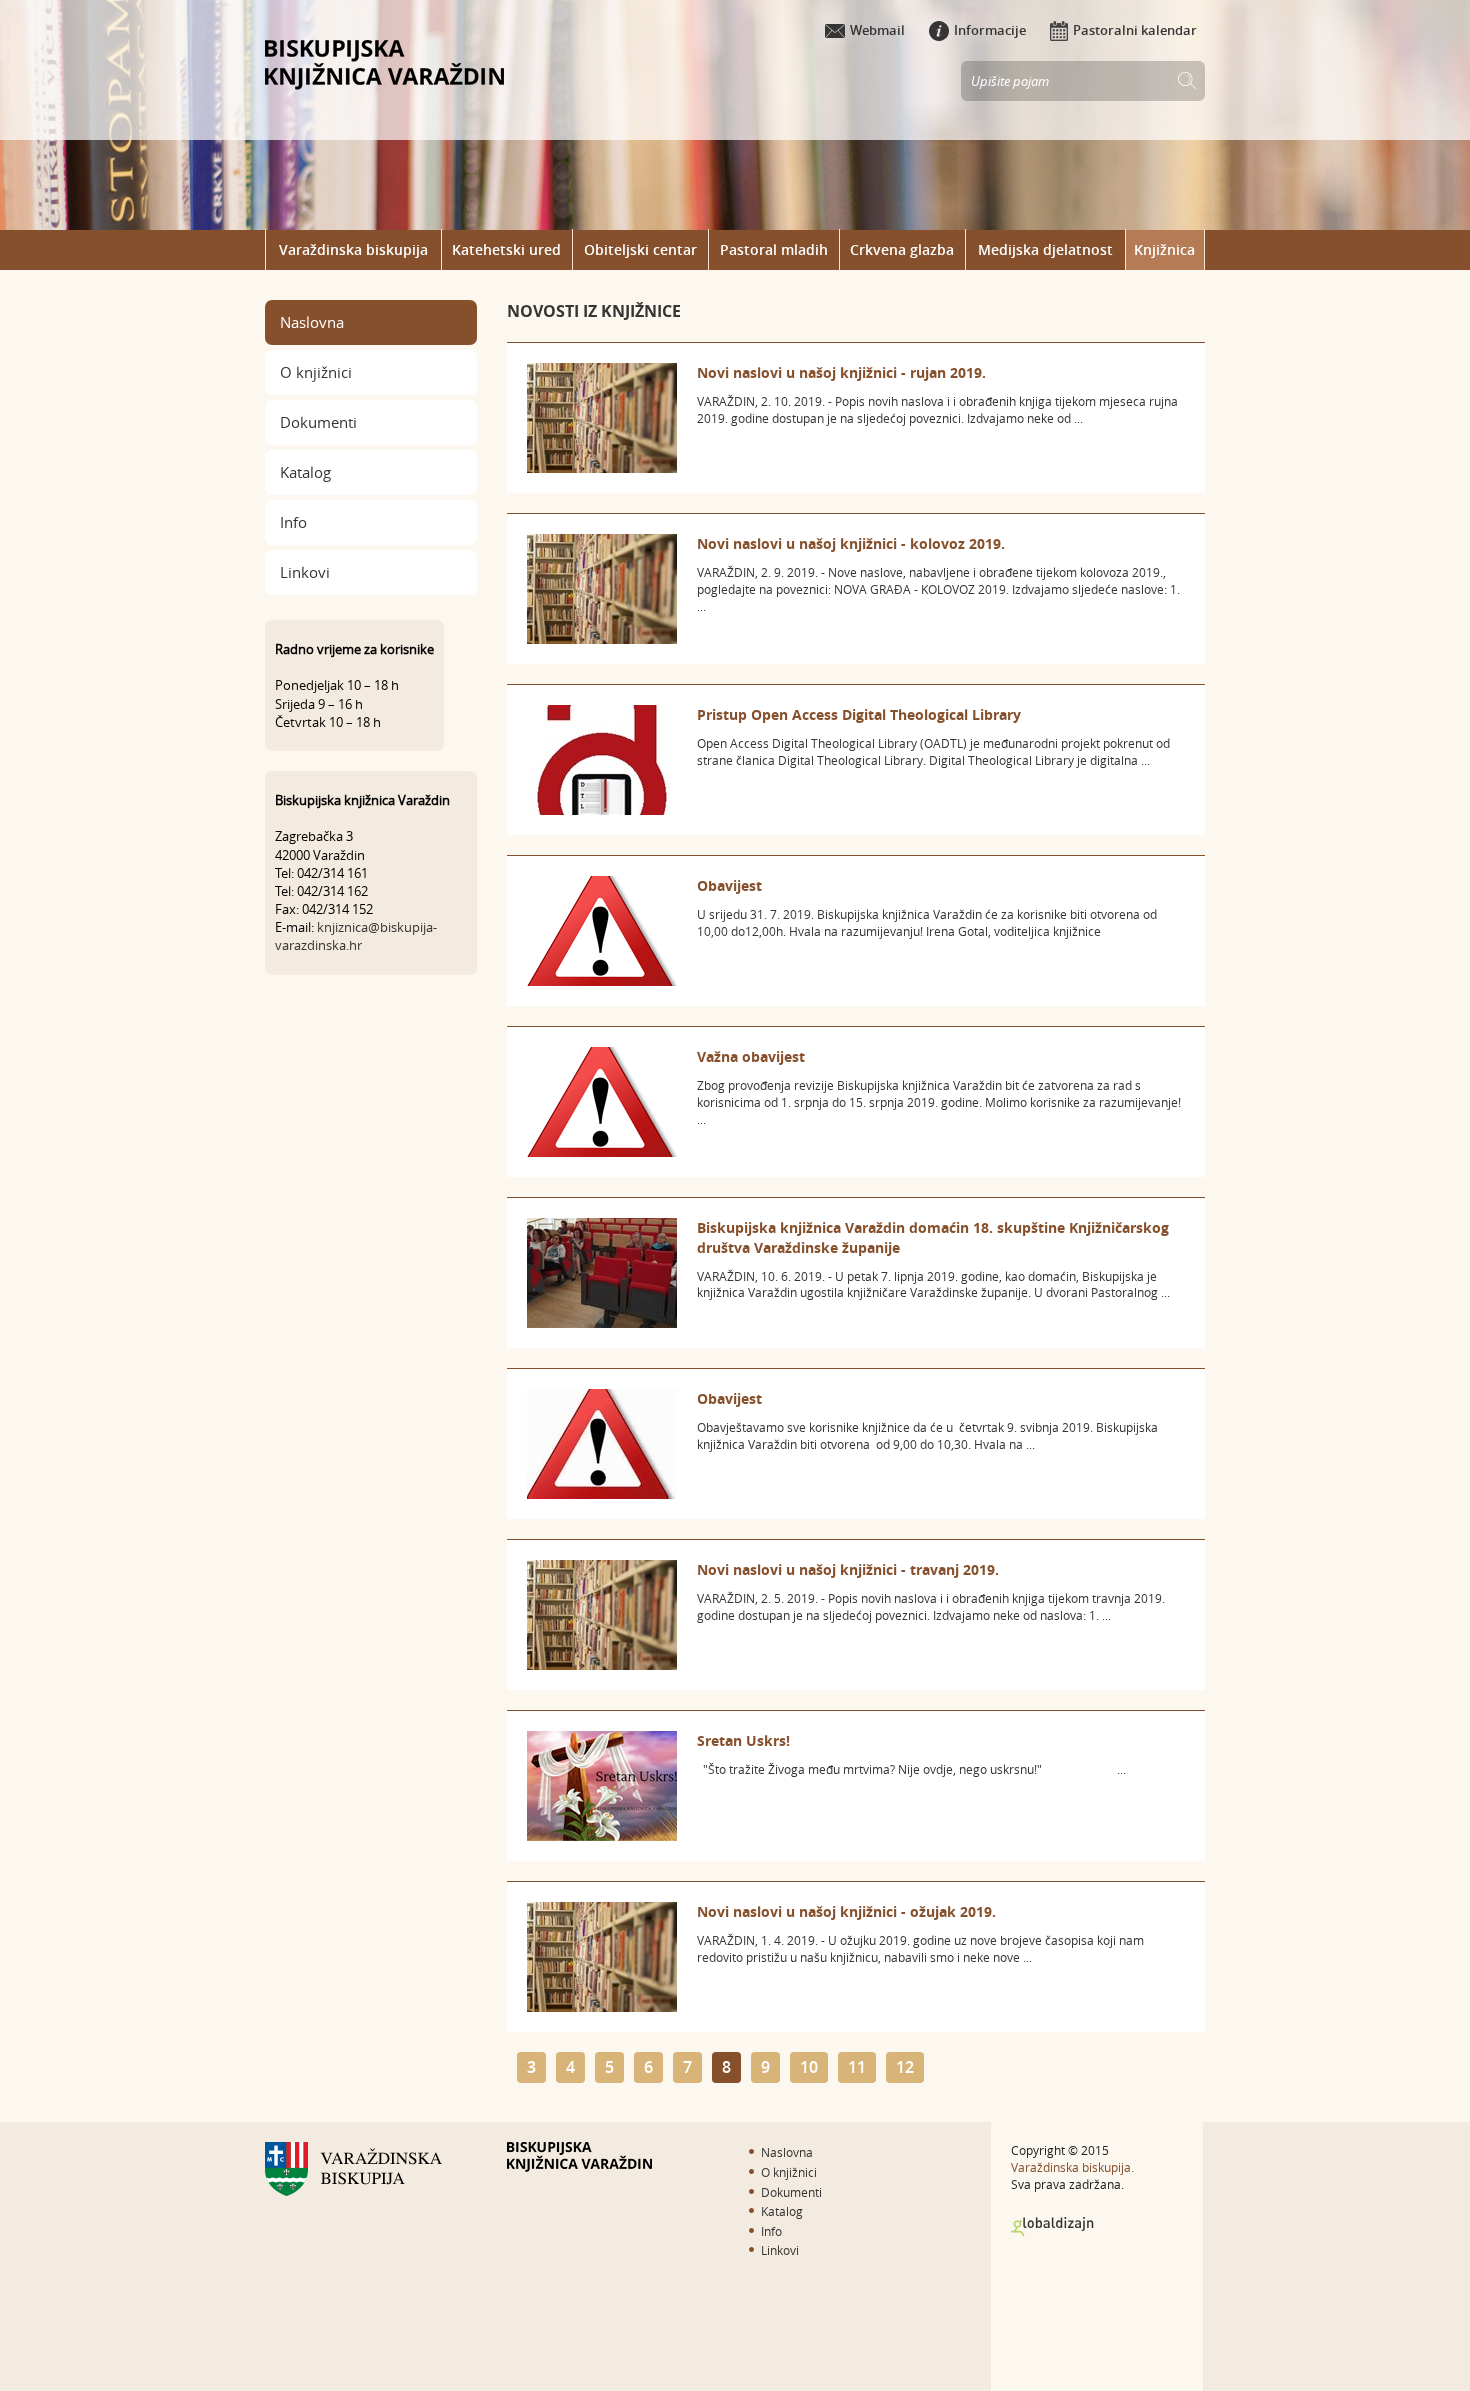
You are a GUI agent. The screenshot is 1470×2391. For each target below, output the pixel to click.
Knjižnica (1164, 249)
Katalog (305, 472)
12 (905, 2067)
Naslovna (312, 322)
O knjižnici (316, 372)
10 (809, 2067)
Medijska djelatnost (1045, 249)
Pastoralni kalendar (1135, 30)
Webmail (877, 30)
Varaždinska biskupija (353, 249)
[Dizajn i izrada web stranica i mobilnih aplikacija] (1052, 2227)
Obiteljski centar (640, 249)
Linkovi (305, 572)
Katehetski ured (506, 249)
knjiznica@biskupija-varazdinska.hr (356, 936)
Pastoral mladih (774, 249)
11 (857, 2067)
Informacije (990, 30)
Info (293, 522)
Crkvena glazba (902, 249)
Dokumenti (318, 422)
